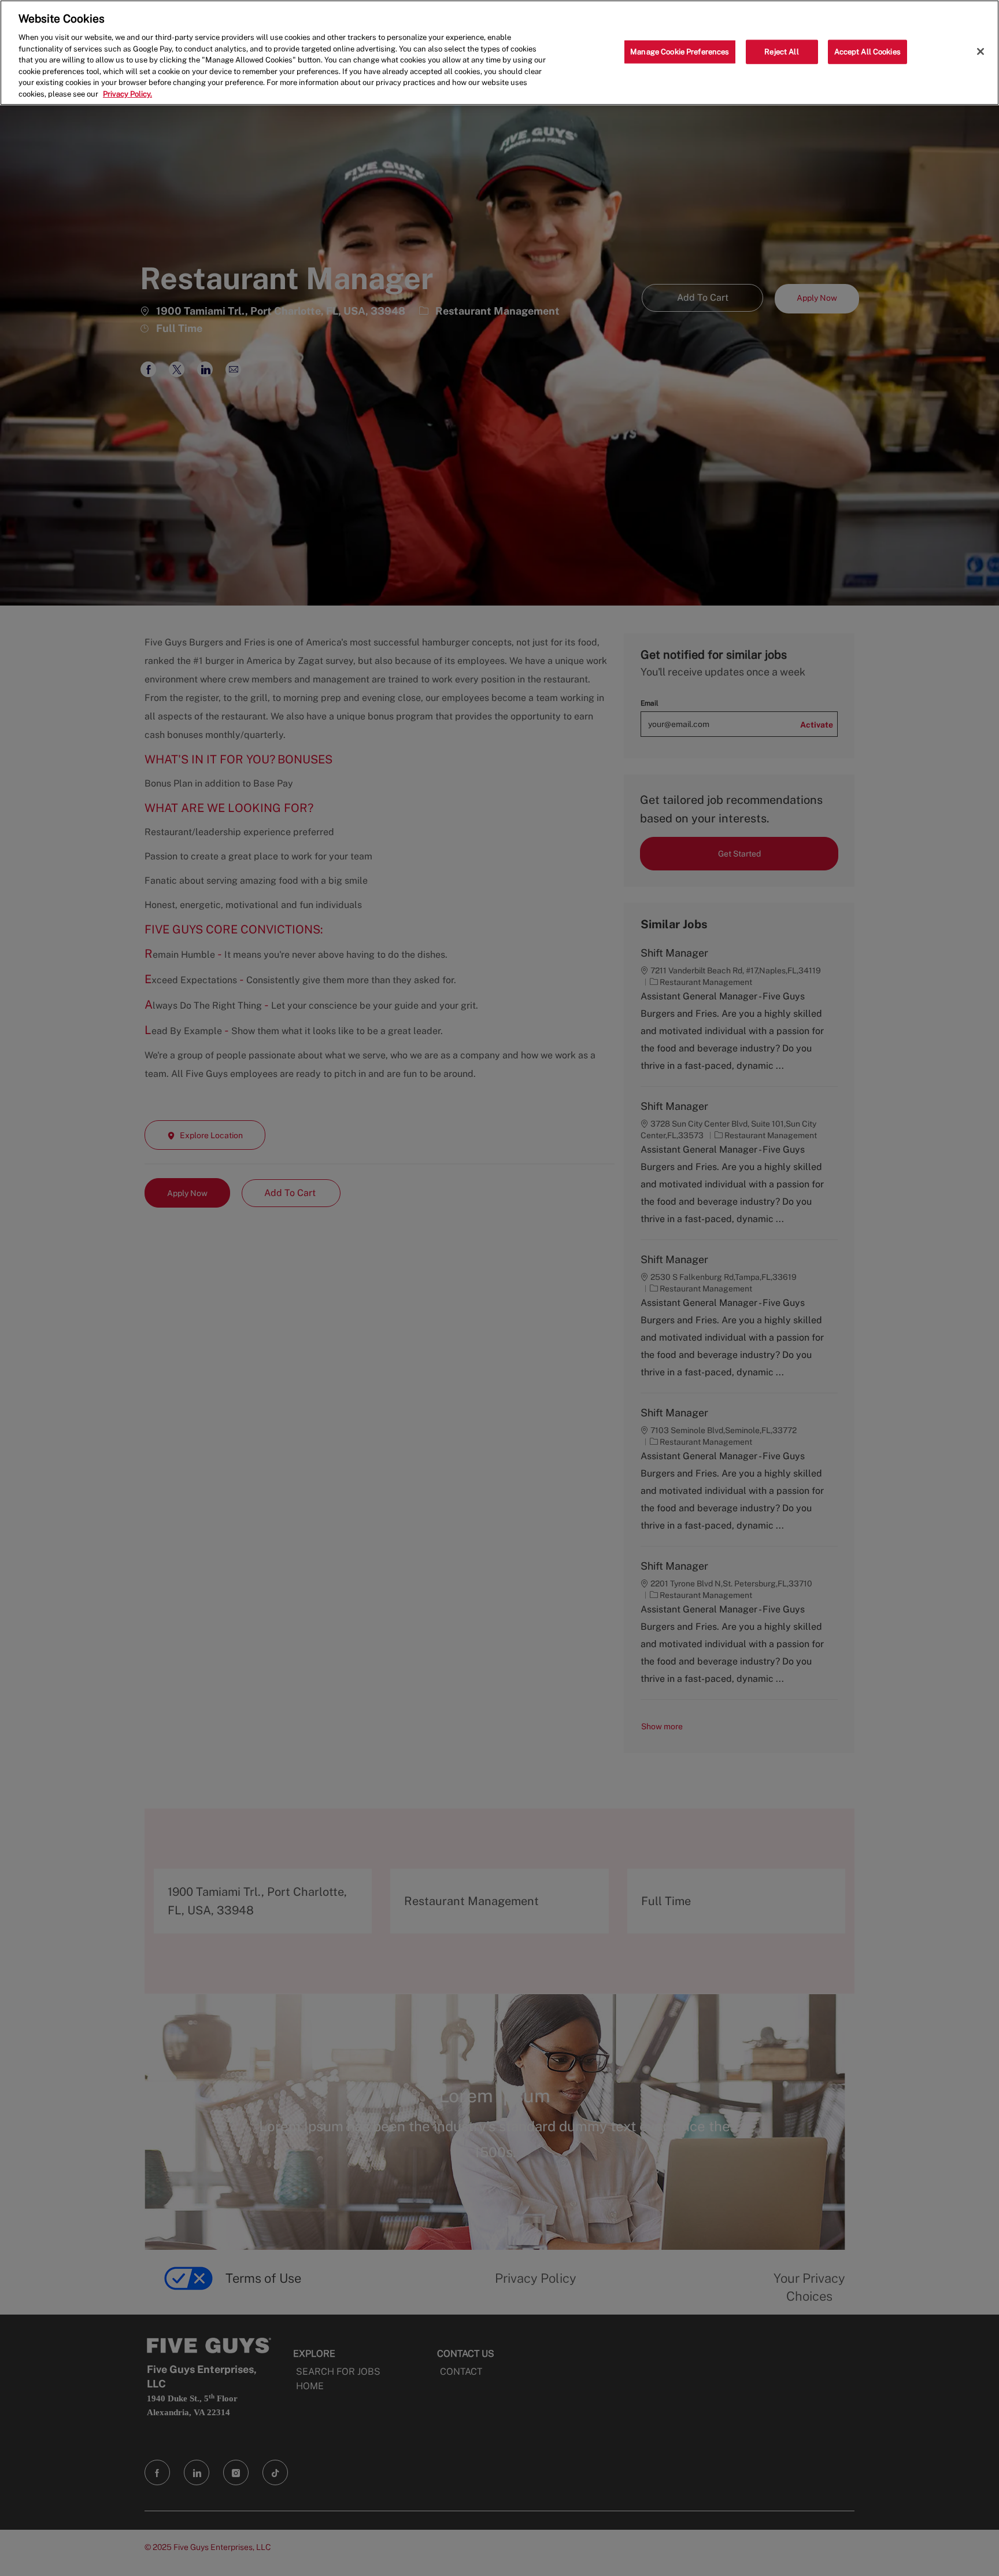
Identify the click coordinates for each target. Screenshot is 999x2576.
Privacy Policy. (127, 94)
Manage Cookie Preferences (680, 52)
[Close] (980, 51)
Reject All (781, 52)
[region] (499, 53)
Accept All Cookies (867, 52)
